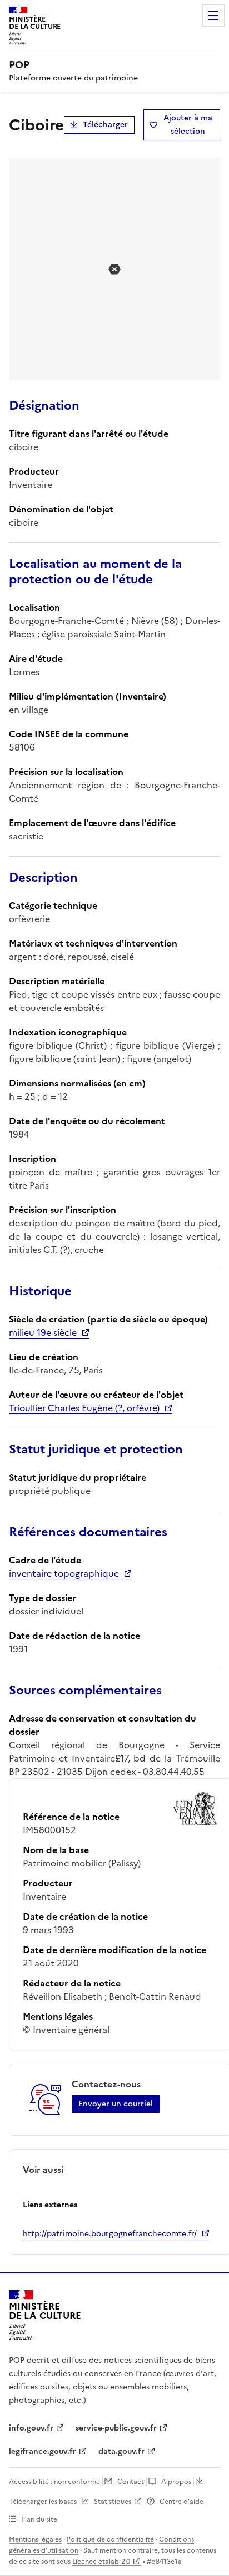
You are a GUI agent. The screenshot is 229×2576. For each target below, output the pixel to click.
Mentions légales (35, 2539)
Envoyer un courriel (116, 2104)
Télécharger (105, 125)
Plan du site (39, 2519)
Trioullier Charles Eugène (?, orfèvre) (84, 1408)
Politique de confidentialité (110, 2539)
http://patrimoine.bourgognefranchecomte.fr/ (110, 2234)
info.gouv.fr (31, 2428)
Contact (131, 2482)
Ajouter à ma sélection (188, 125)
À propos (176, 2482)
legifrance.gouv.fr (43, 2451)
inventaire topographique (64, 1573)
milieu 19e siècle (43, 1332)
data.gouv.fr (121, 2451)
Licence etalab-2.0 (101, 2562)
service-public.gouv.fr (116, 2428)
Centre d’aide (181, 2502)
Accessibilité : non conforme (54, 2482)
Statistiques (113, 2502)
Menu (213, 16)
